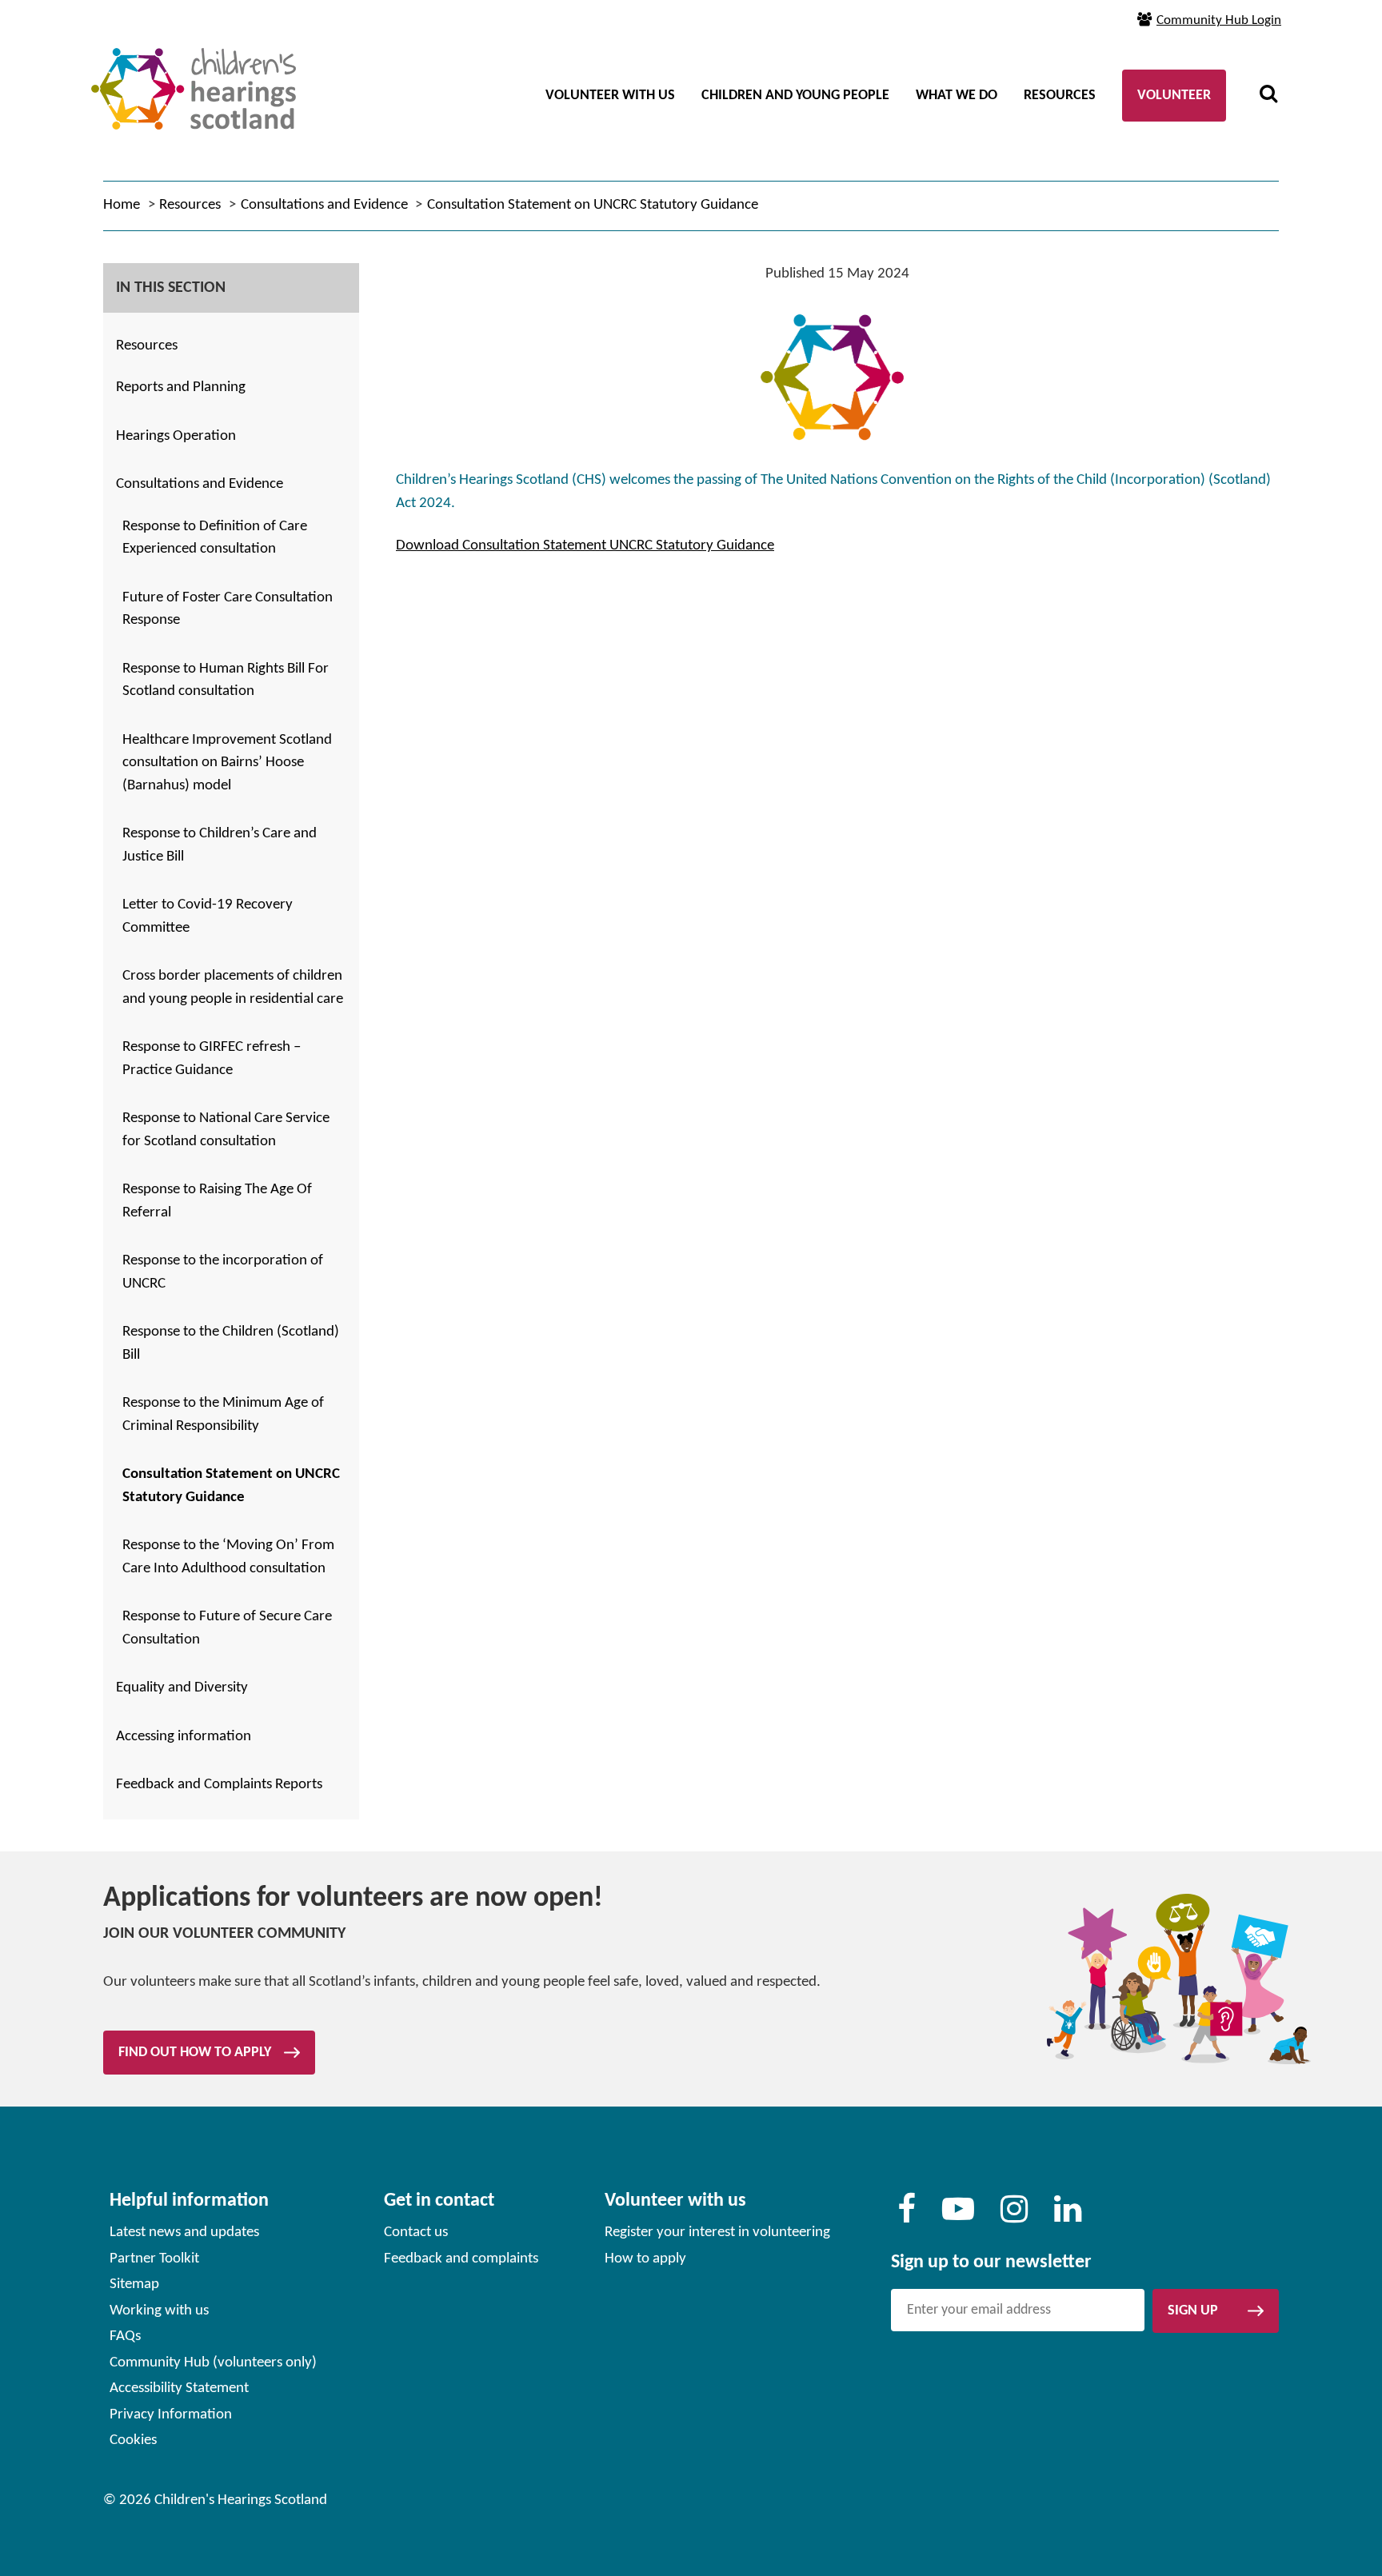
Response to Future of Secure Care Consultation (227, 1628)
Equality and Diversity (182, 1688)
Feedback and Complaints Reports (219, 1785)
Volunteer (1174, 96)
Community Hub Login (1219, 20)
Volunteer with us (610, 96)
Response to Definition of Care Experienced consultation (215, 538)
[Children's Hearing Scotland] (194, 65)
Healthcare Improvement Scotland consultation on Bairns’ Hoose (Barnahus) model (227, 763)
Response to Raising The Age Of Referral (217, 1201)
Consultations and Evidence (200, 484)
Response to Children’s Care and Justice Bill (220, 845)
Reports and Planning (181, 387)
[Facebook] (907, 2217)
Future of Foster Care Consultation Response (228, 609)
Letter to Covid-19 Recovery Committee (208, 917)
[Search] (1268, 96)
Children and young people (795, 96)
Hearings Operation (176, 436)
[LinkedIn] (1068, 2217)
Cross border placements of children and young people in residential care (233, 988)
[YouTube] (958, 2217)
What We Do (957, 96)
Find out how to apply (195, 2053)
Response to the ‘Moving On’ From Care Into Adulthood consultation (228, 1557)
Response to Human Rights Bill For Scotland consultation (226, 681)
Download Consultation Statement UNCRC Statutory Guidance (585, 546)
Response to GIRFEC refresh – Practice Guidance (212, 1059)
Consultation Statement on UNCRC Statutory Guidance (231, 1486)
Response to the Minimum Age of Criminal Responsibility (223, 1415)
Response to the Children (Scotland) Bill (231, 1344)
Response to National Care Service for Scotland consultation (226, 1130)
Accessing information (184, 1737)
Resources (1060, 96)
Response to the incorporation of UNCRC (223, 1272)
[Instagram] (1014, 2217)
